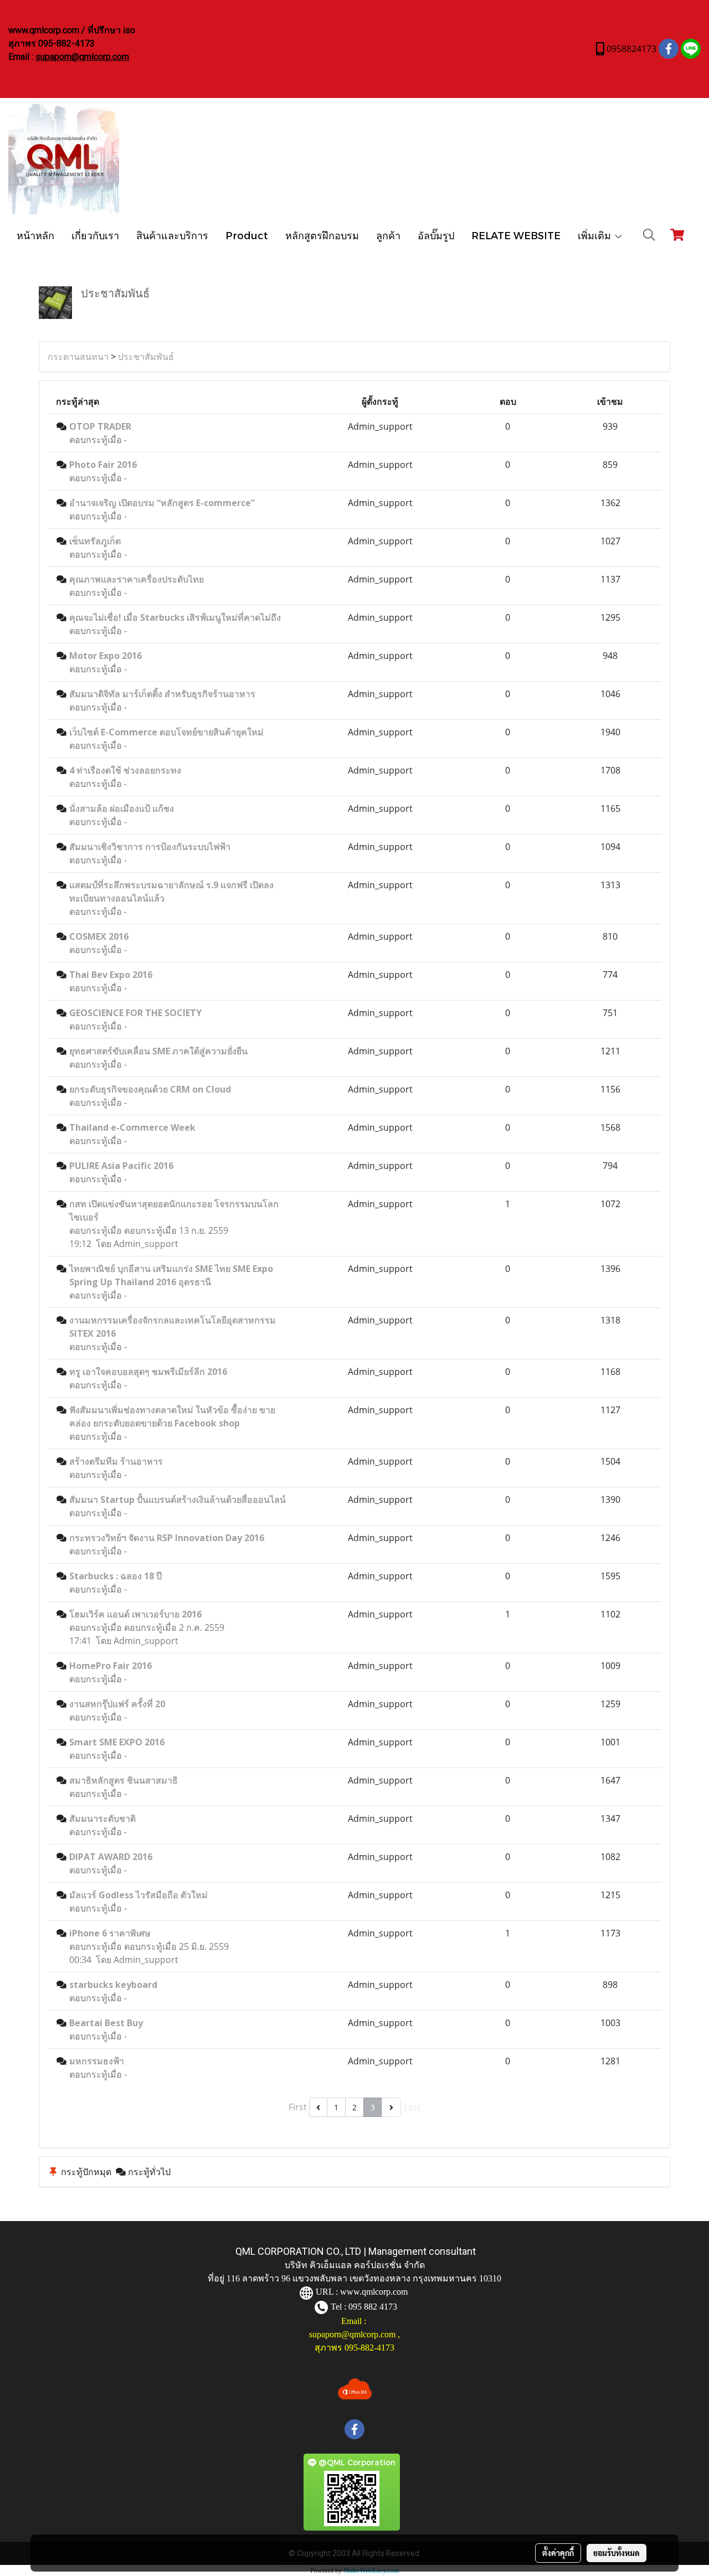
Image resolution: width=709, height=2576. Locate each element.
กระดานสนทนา (78, 357)
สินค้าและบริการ (172, 235)
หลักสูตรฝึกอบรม (322, 235)
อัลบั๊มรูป (436, 235)
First (298, 2107)
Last (412, 2107)
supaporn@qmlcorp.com (82, 57)
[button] (649, 235)
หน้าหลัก (35, 235)
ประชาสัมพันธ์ (146, 357)
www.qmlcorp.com (374, 2292)
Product (247, 235)
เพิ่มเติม (596, 235)
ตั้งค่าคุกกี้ (558, 2553)
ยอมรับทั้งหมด (616, 2553)
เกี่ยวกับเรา (95, 235)
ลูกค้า (388, 235)
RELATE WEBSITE (516, 235)
